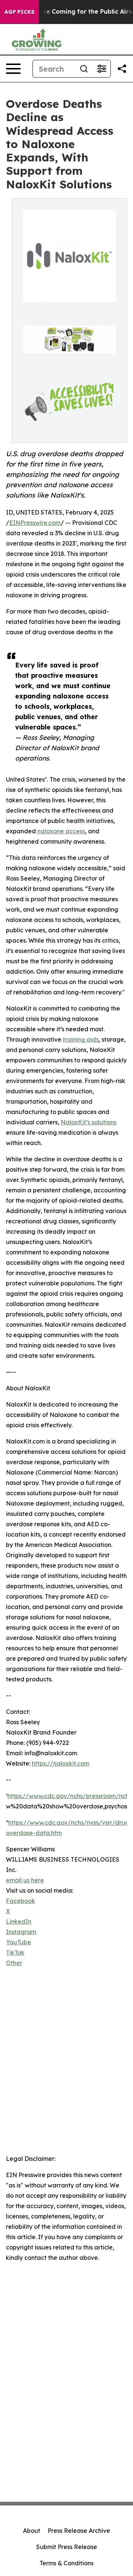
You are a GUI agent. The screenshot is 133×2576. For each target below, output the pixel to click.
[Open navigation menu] (13, 69)
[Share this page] (122, 69)
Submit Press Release (67, 2547)
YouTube (18, 1942)
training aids (81, 1039)
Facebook (21, 1901)
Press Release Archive (79, 2531)
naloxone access (61, 831)
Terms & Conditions (66, 2563)
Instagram (21, 1932)
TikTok (15, 1953)
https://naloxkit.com (61, 1763)
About (32, 2531)
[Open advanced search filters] (102, 69)
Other (14, 1963)
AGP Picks (19, 12)
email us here (25, 1880)
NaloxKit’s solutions (88, 1122)
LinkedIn (19, 1921)
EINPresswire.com (35, 523)
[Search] (84, 69)
